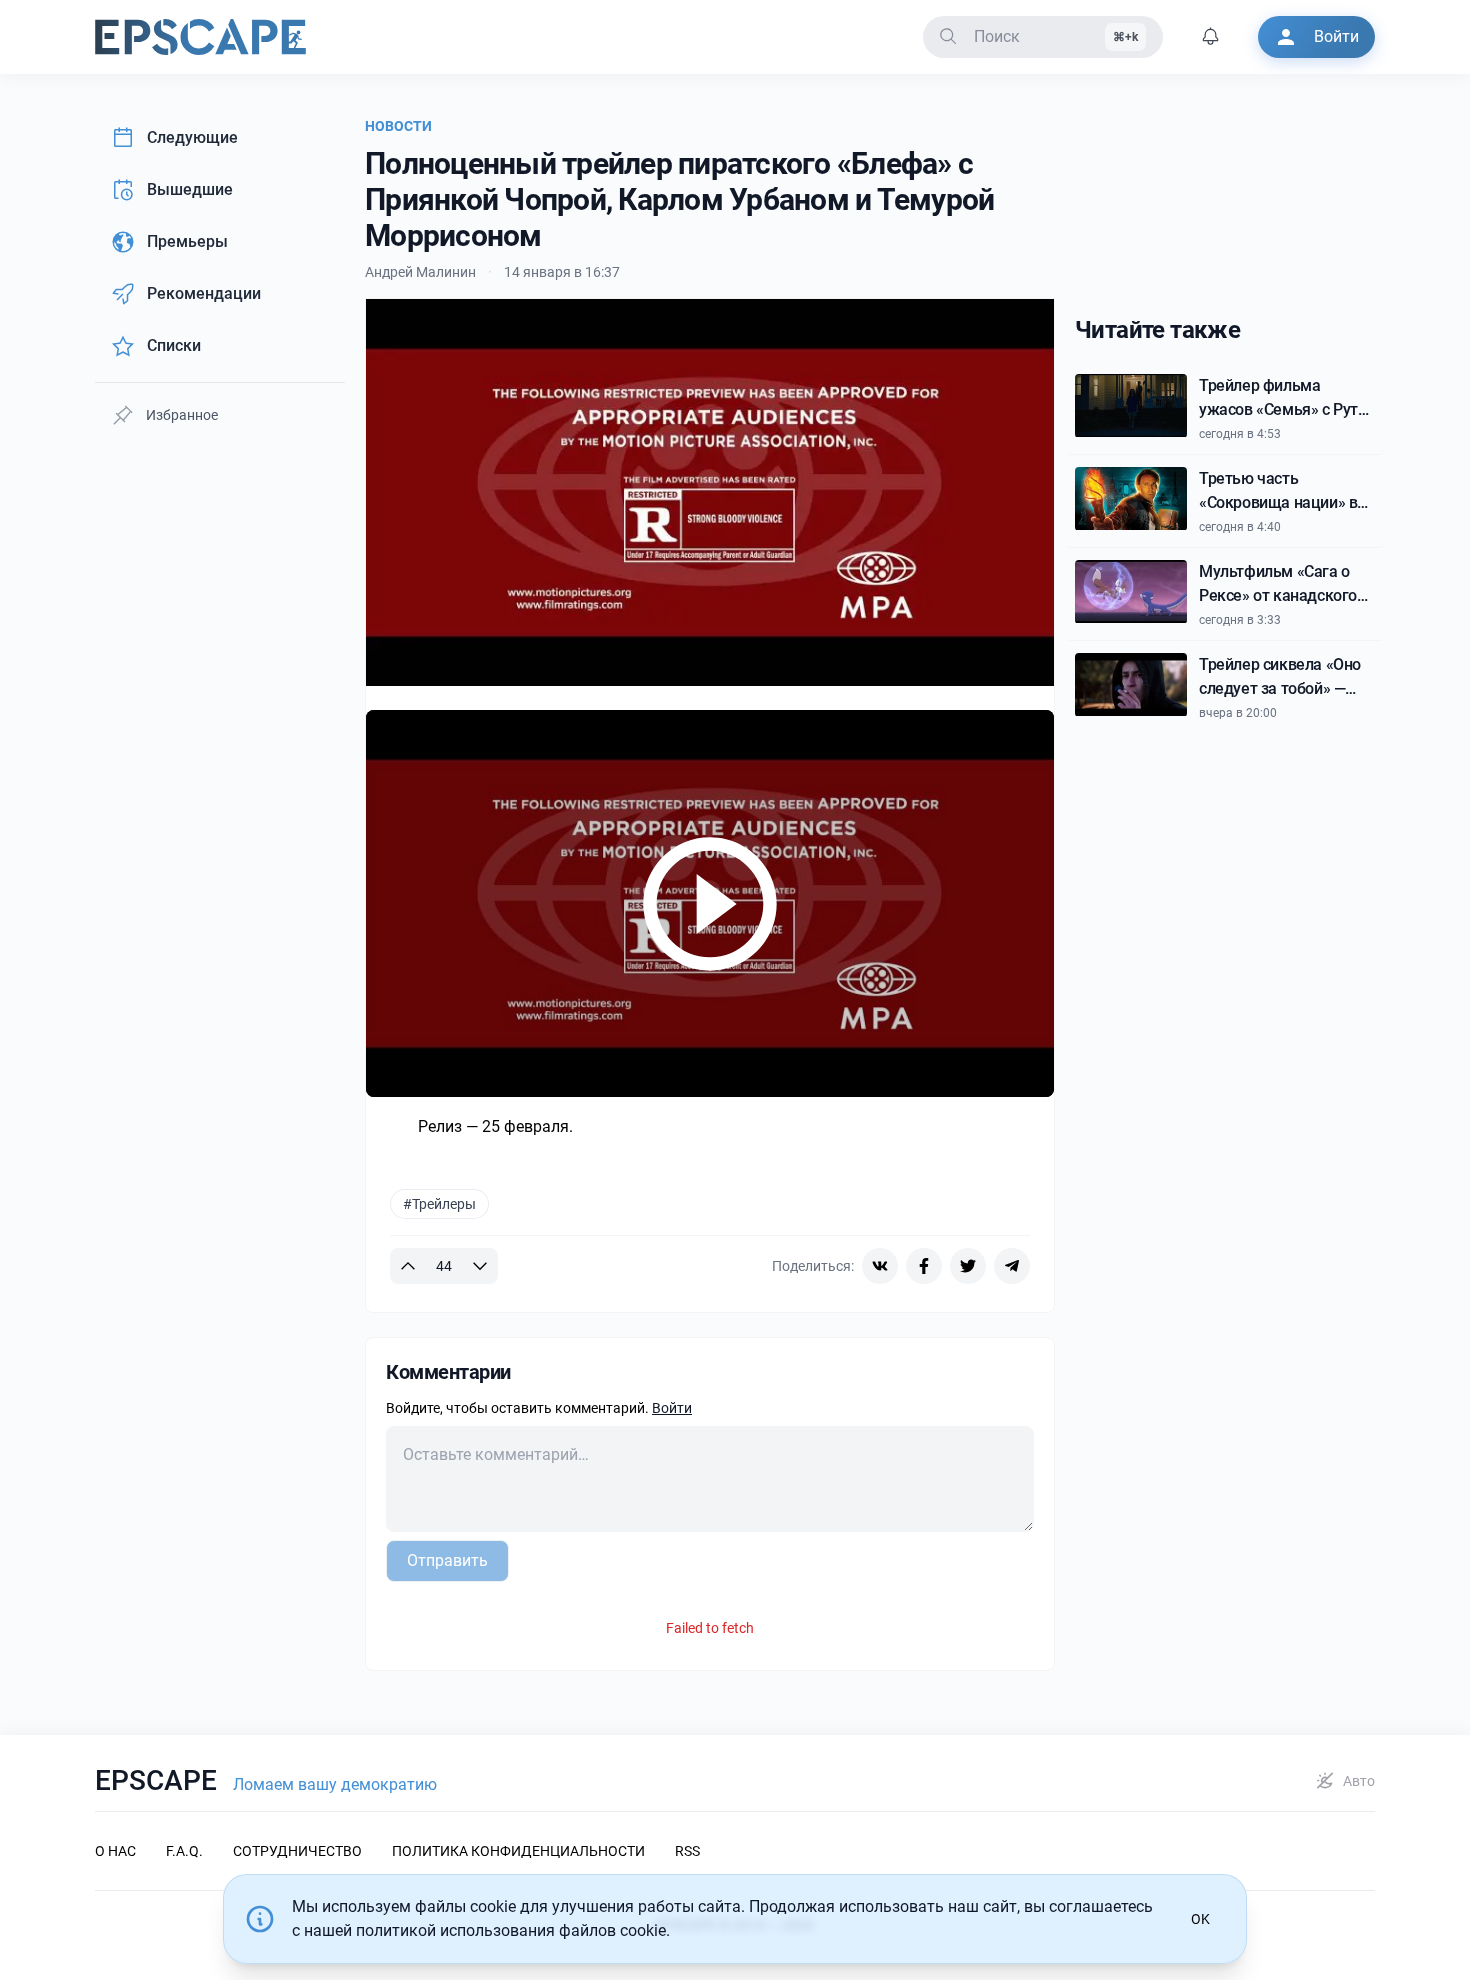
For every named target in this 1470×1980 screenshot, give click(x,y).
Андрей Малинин (420, 272)
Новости (398, 126)
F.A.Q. (184, 1851)
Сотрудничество (297, 1851)
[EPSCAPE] (200, 37)
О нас (115, 1851)
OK (1200, 1919)
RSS (687, 1851)
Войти (672, 1408)
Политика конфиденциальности (518, 1851)
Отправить (447, 1560)
